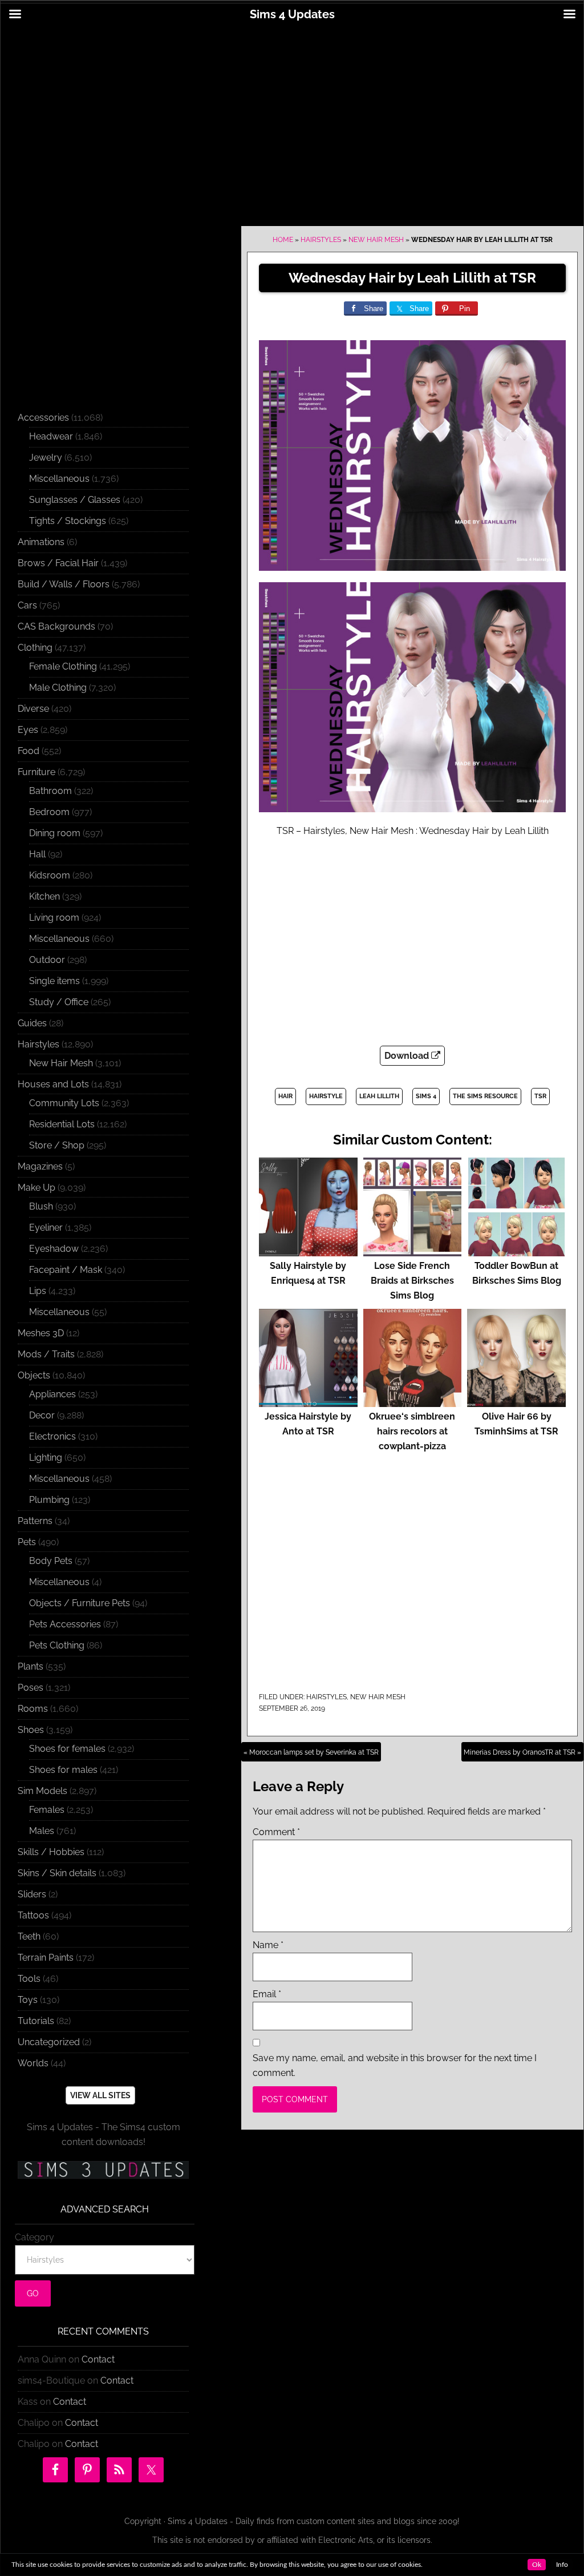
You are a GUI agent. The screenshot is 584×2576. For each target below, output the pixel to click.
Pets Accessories (65, 1624)
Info (562, 2565)
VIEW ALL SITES (100, 2095)
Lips (38, 1291)
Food (29, 751)
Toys (28, 2000)
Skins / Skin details (57, 1873)
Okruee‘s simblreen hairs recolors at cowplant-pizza (412, 1431)
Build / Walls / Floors (64, 584)
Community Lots (64, 1103)
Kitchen (44, 896)
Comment (276, 1832)
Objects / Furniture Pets (80, 1603)
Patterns (35, 1521)
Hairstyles (321, 240)
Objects (34, 1375)
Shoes (31, 1730)
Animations (41, 542)
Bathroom (50, 791)
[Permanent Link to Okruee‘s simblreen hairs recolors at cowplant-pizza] (413, 1402)
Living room (54, 918)
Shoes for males (63, 1770)
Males (42, 1831)
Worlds (33, 2063)
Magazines (40, 1166)
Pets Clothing (57, 1645)
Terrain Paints (46, 1958)
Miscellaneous (59, 479)
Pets (27, 1542)
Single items (54, 981)
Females (47, 1810)
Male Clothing (58, 688)
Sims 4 (426, 1096)
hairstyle (326, 1096)
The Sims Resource (485, 1096)
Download (408, 1056)
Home (283, 240)
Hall (37, 854)
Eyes (28, 730)
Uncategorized (49, 2042)
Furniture (36, 772)
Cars (27, 605)
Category (35, 2237)
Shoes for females (67, 1749)
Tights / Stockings (68, 521)
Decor (42, 1415)
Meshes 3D (41, 1333)
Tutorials (36, 2021)
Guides (32, 1023)
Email (267, 1994)
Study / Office (59, 1002)
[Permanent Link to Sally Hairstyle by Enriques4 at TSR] (308, 1251)
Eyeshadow (54, 1249)
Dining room (55, 833)
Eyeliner (46, 1227)
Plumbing (49, 1500)
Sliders (32, 1894)
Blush (41, 1206)
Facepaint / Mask (66, 1270)
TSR (540, 1096)
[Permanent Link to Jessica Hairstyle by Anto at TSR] (308, 1402)
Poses (31, 1688)
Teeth (29, 1936)
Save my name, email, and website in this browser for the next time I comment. (395, 2065)
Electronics (52, 1436)
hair (285, 1096)
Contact (98, 2359)
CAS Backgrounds (56, 626)
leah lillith (379, 1096)
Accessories (43, 418)
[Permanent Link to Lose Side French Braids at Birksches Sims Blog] (413, 1251)
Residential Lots (62, 1124)
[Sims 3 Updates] (103, 2170)
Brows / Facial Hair (58, 563)
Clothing (35, 648)
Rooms (33, 1709)
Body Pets (51, 1561)
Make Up (36, 1188)
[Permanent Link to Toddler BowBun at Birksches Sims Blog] (516, 1251)
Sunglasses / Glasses (75, 500)
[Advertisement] (292, 118)
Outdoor (47, 960)
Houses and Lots (53, 1084)
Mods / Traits (46, 1354)
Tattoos (33, 1915)
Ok (537, 2565)
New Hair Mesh (376, 240)
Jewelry (46, 457)
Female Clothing (63, 666)
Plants (31, 1666)
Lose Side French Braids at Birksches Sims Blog (412, 1281)
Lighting (46, 1458)
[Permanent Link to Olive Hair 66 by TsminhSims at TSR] (516, 1402)
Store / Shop (57, 1145)
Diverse (33, 709)
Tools (29, 1979)
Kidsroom (50, 875)
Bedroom (49, 812)
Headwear (51, 436)
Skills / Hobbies (51, 1852)
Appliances (52, 1394)
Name (268, 1945)
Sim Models (42, 1791)
